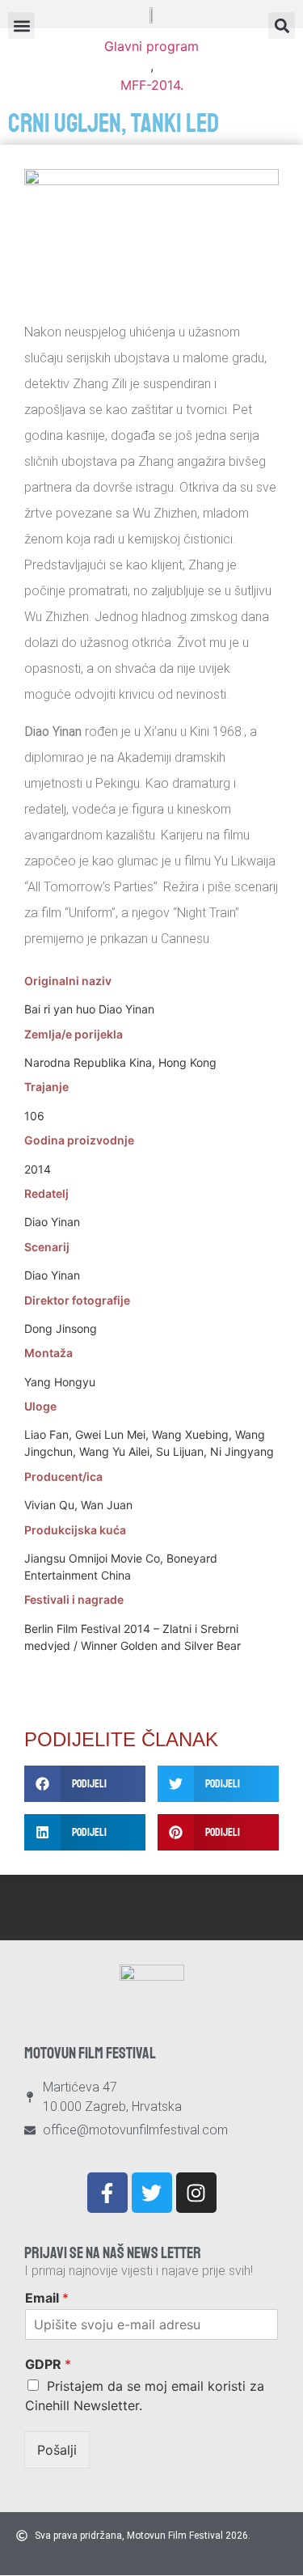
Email (47, 2298)
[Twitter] (152, 2193)
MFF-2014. (152, 85)
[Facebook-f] (107, 2193)
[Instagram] (196, 2193)
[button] (282, 25)
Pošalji (57, 2450)
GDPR (48, 2364)
